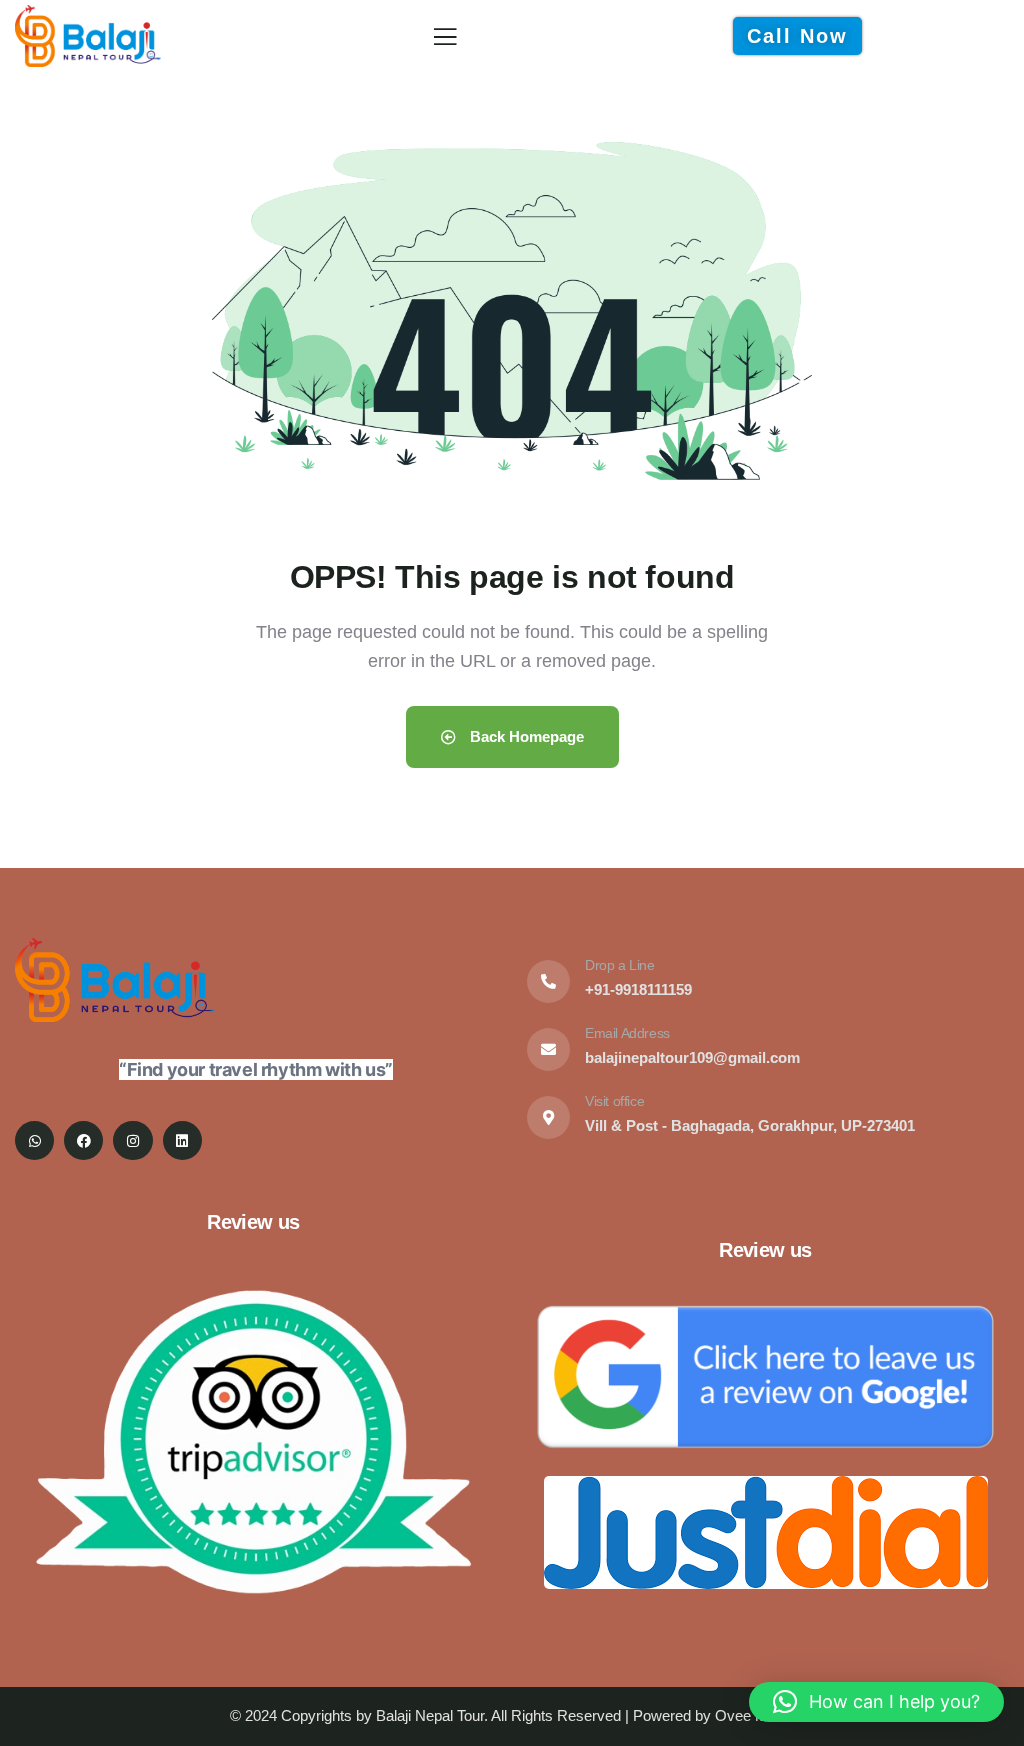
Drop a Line (620, 965)
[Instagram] (132, 1140)
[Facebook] (83, 1140)
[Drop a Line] (548, 981)
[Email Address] (548, 1049)
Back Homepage (525, 736)
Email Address (627, 1033)
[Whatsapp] (34, 1140)
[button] (876, 1702)
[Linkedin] (182, 1140)
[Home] (88, 35)
